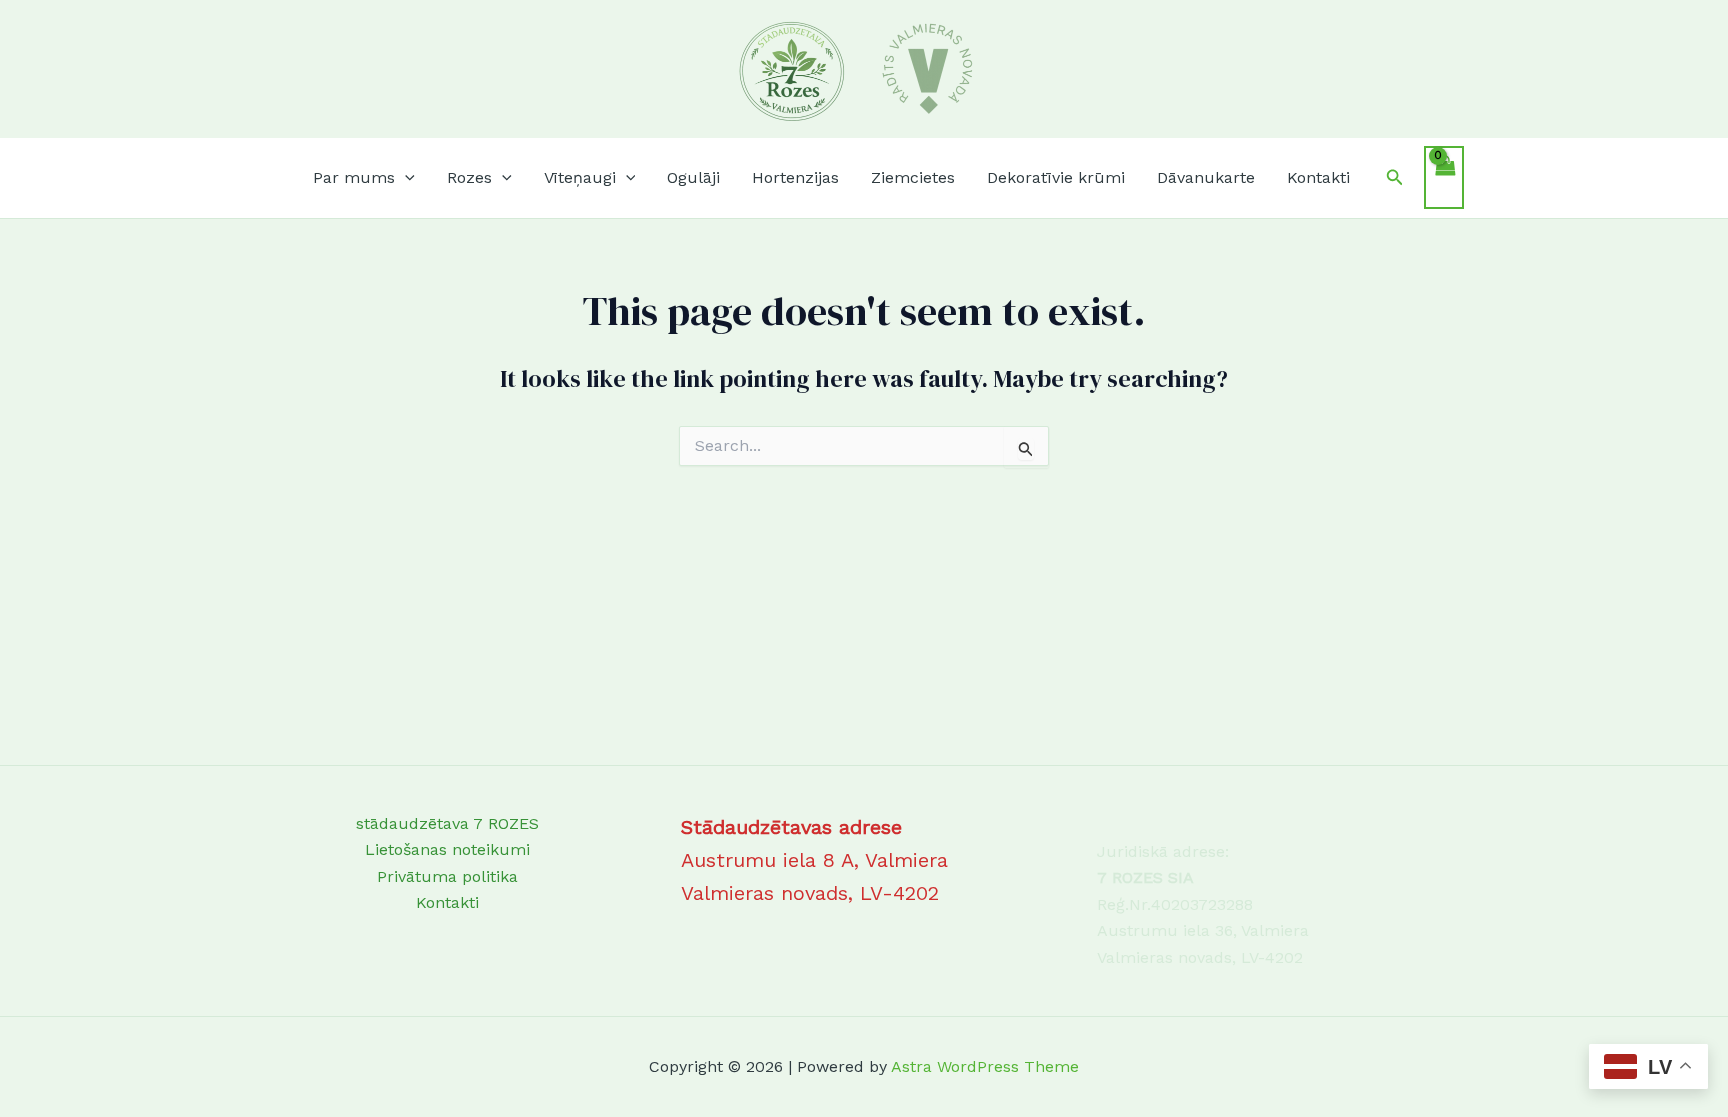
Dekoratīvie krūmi (1056, 177)
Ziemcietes (913, 177)
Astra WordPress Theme (985, 1066)
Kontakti (1318, 177)
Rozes (469, 177)
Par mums (354, 177)
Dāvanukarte (1206, 177)
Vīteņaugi (580, 177)
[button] (405, 178)
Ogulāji (693, 177)
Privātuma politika (447, 876)
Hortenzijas (795, 177)
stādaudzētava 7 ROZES (447, 823)
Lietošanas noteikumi (447, 849)
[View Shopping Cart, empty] (1444, 177)
